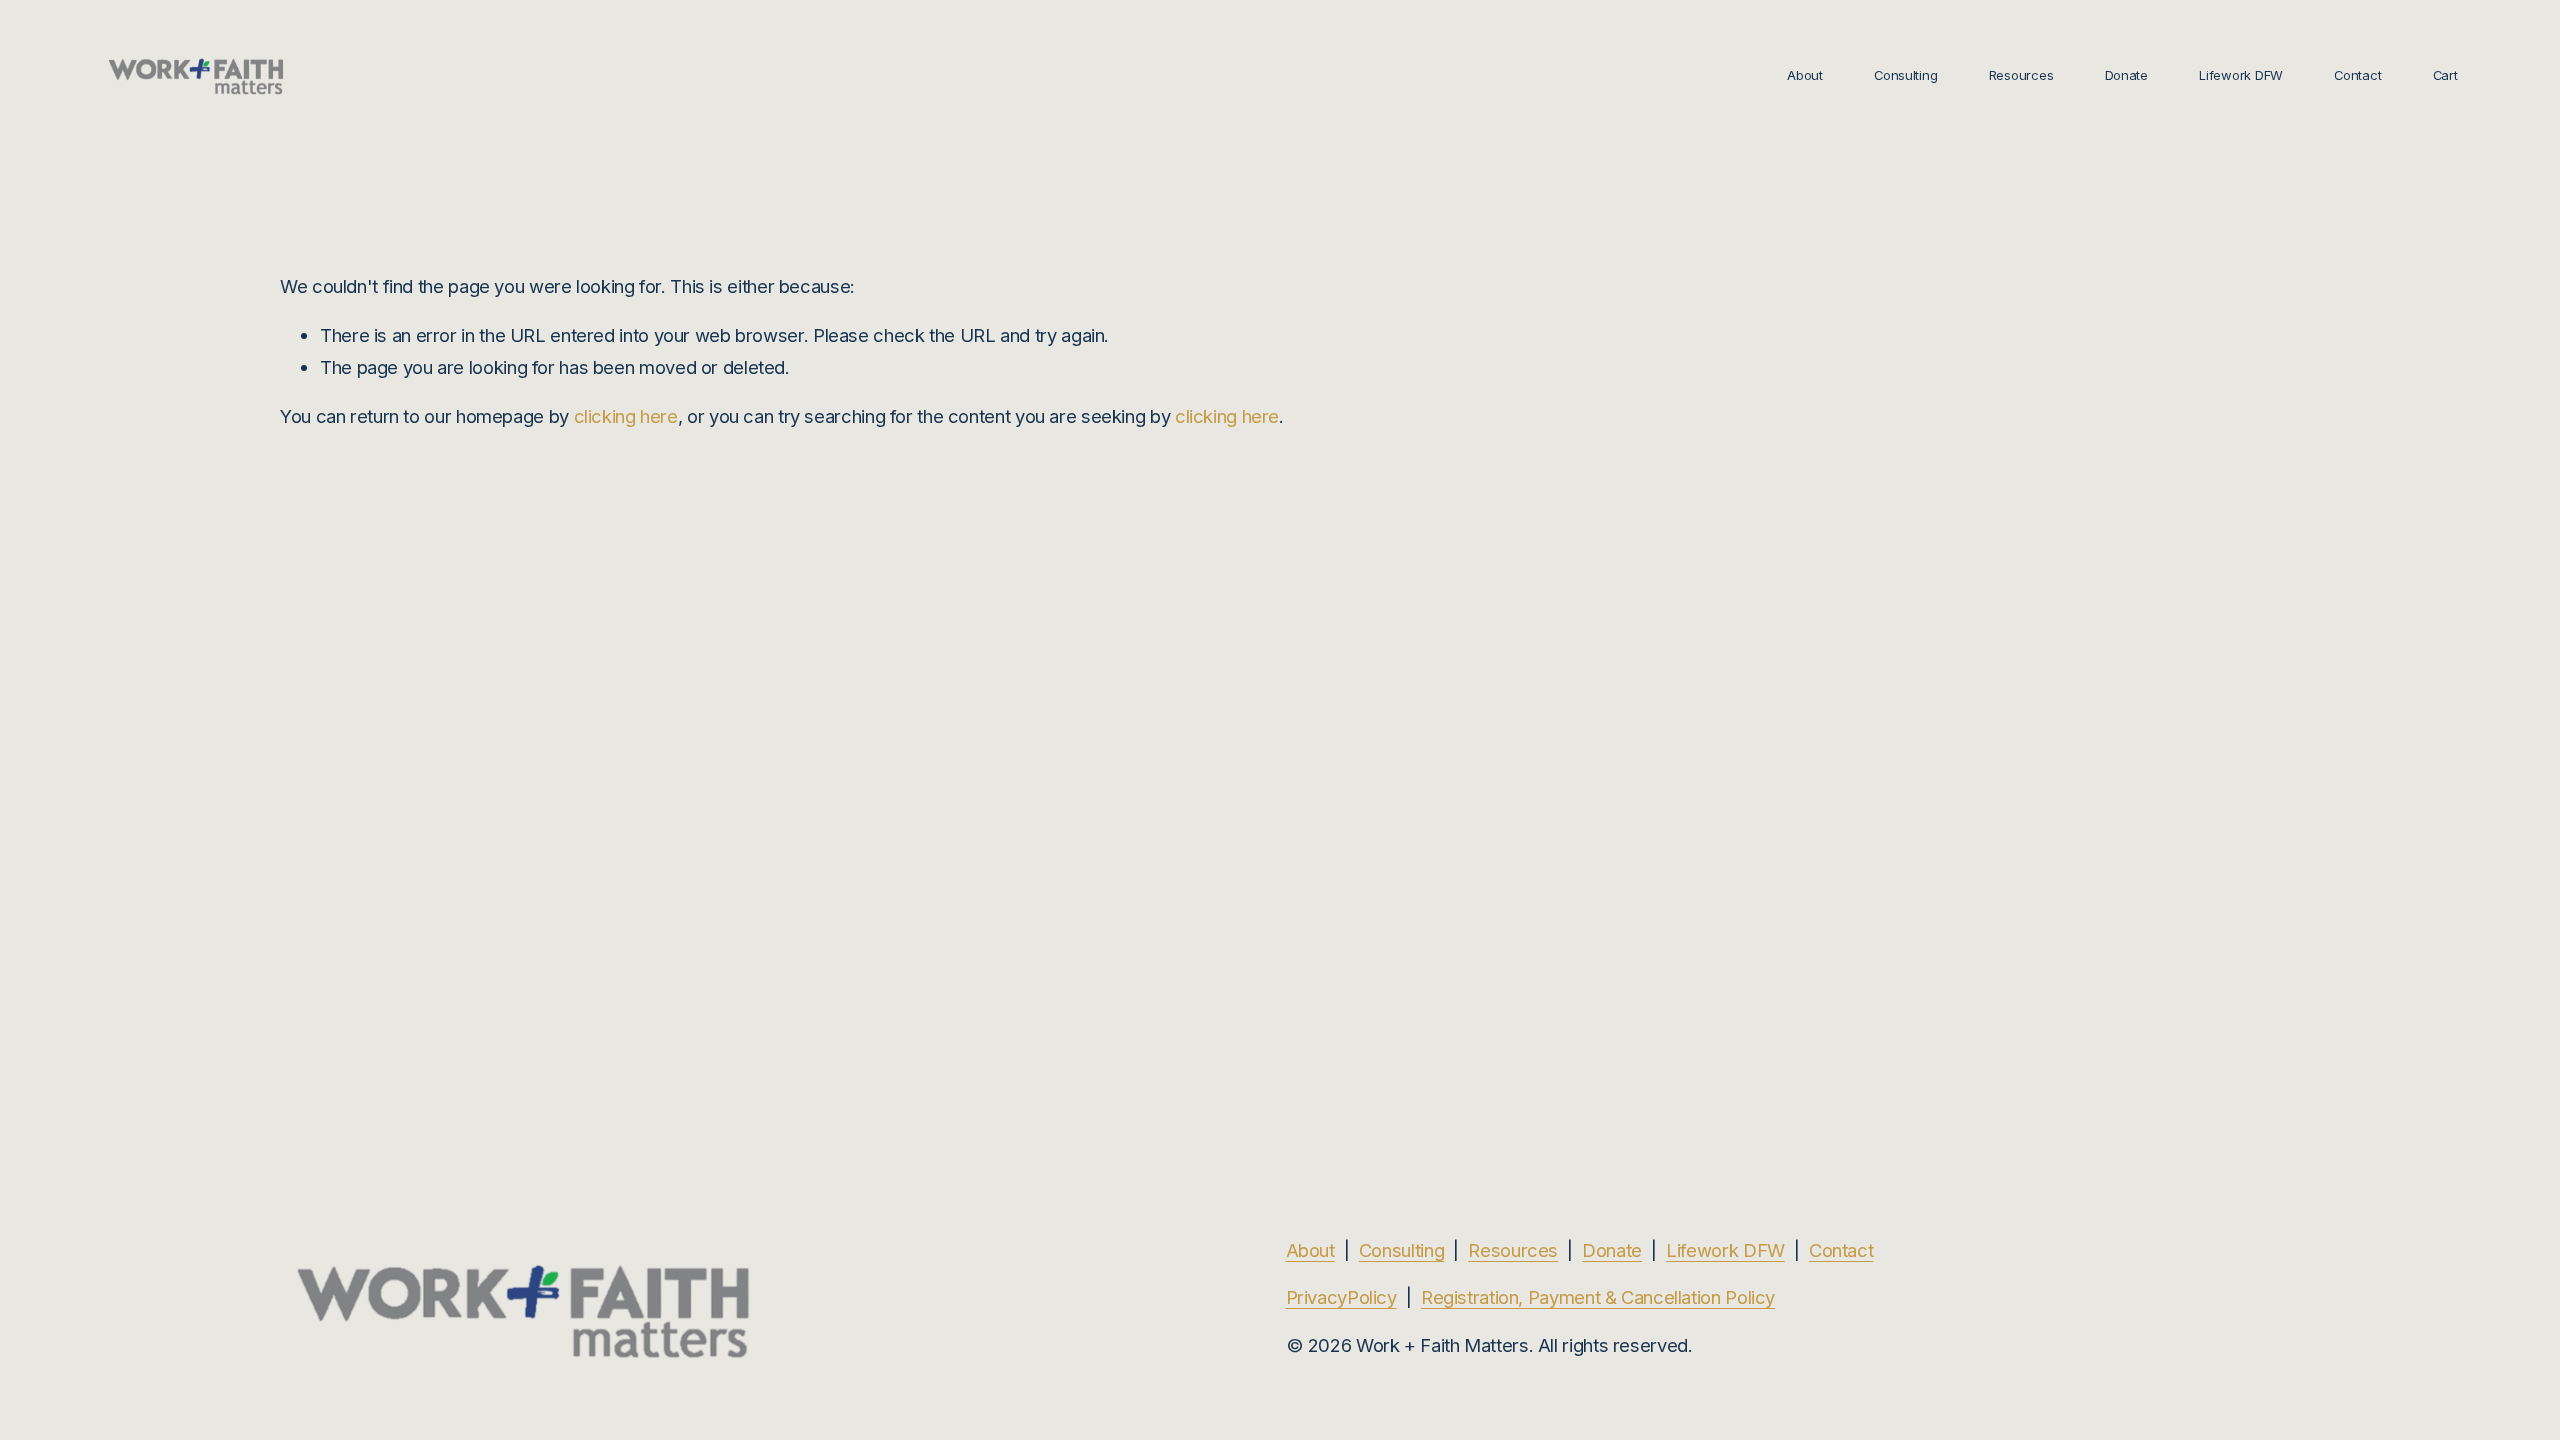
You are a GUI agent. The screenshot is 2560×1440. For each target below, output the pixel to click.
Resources (1513, 1250)
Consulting (1905, 75)
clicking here (626, 416)
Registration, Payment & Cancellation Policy (1598, 1297)
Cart (2445, 75)
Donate (2126, 75)
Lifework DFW (1725, 1250)
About (1805, 75)
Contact (2357, 75)
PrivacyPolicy (1341, 1297)
